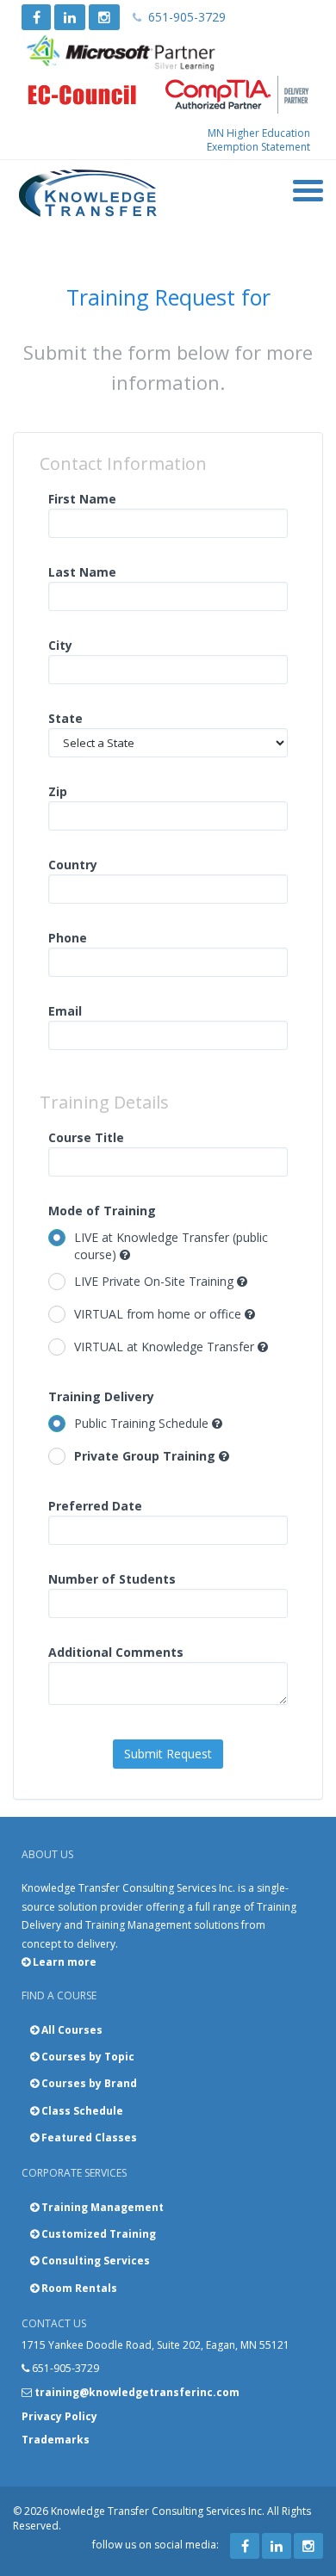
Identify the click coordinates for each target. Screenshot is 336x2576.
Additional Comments (116, 1652)
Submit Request (168, 1754)
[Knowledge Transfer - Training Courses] (88, 194)
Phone (68, 938)
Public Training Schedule (143, 1423)
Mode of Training (102, 1211)
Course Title (86, 1137)
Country (73, 865)
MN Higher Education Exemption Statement (258, 140)
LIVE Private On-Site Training (156, 1281)
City (60, 645)
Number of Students (112, 1579)
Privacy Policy (59, 2416)
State (65, 718)
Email (65, 1011)
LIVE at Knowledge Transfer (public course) (171, 1246)
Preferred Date (95, 1506)
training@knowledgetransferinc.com (137, 2392)
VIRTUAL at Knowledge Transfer (166, 1347)
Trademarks (56, 2440)
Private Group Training (146, 1456)
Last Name (82, 572)
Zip (58, 791)
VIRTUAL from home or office (159, 1314)
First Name (82, 499)
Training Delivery (101, 1396)
